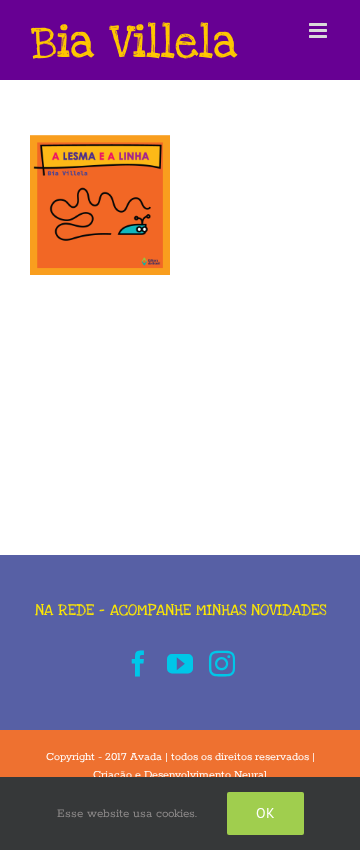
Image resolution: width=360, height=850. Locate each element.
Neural (250, 775)
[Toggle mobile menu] (319, 30)
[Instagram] (222, 663)
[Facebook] (138, 663)
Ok (265, 813)
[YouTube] (180, 663)
